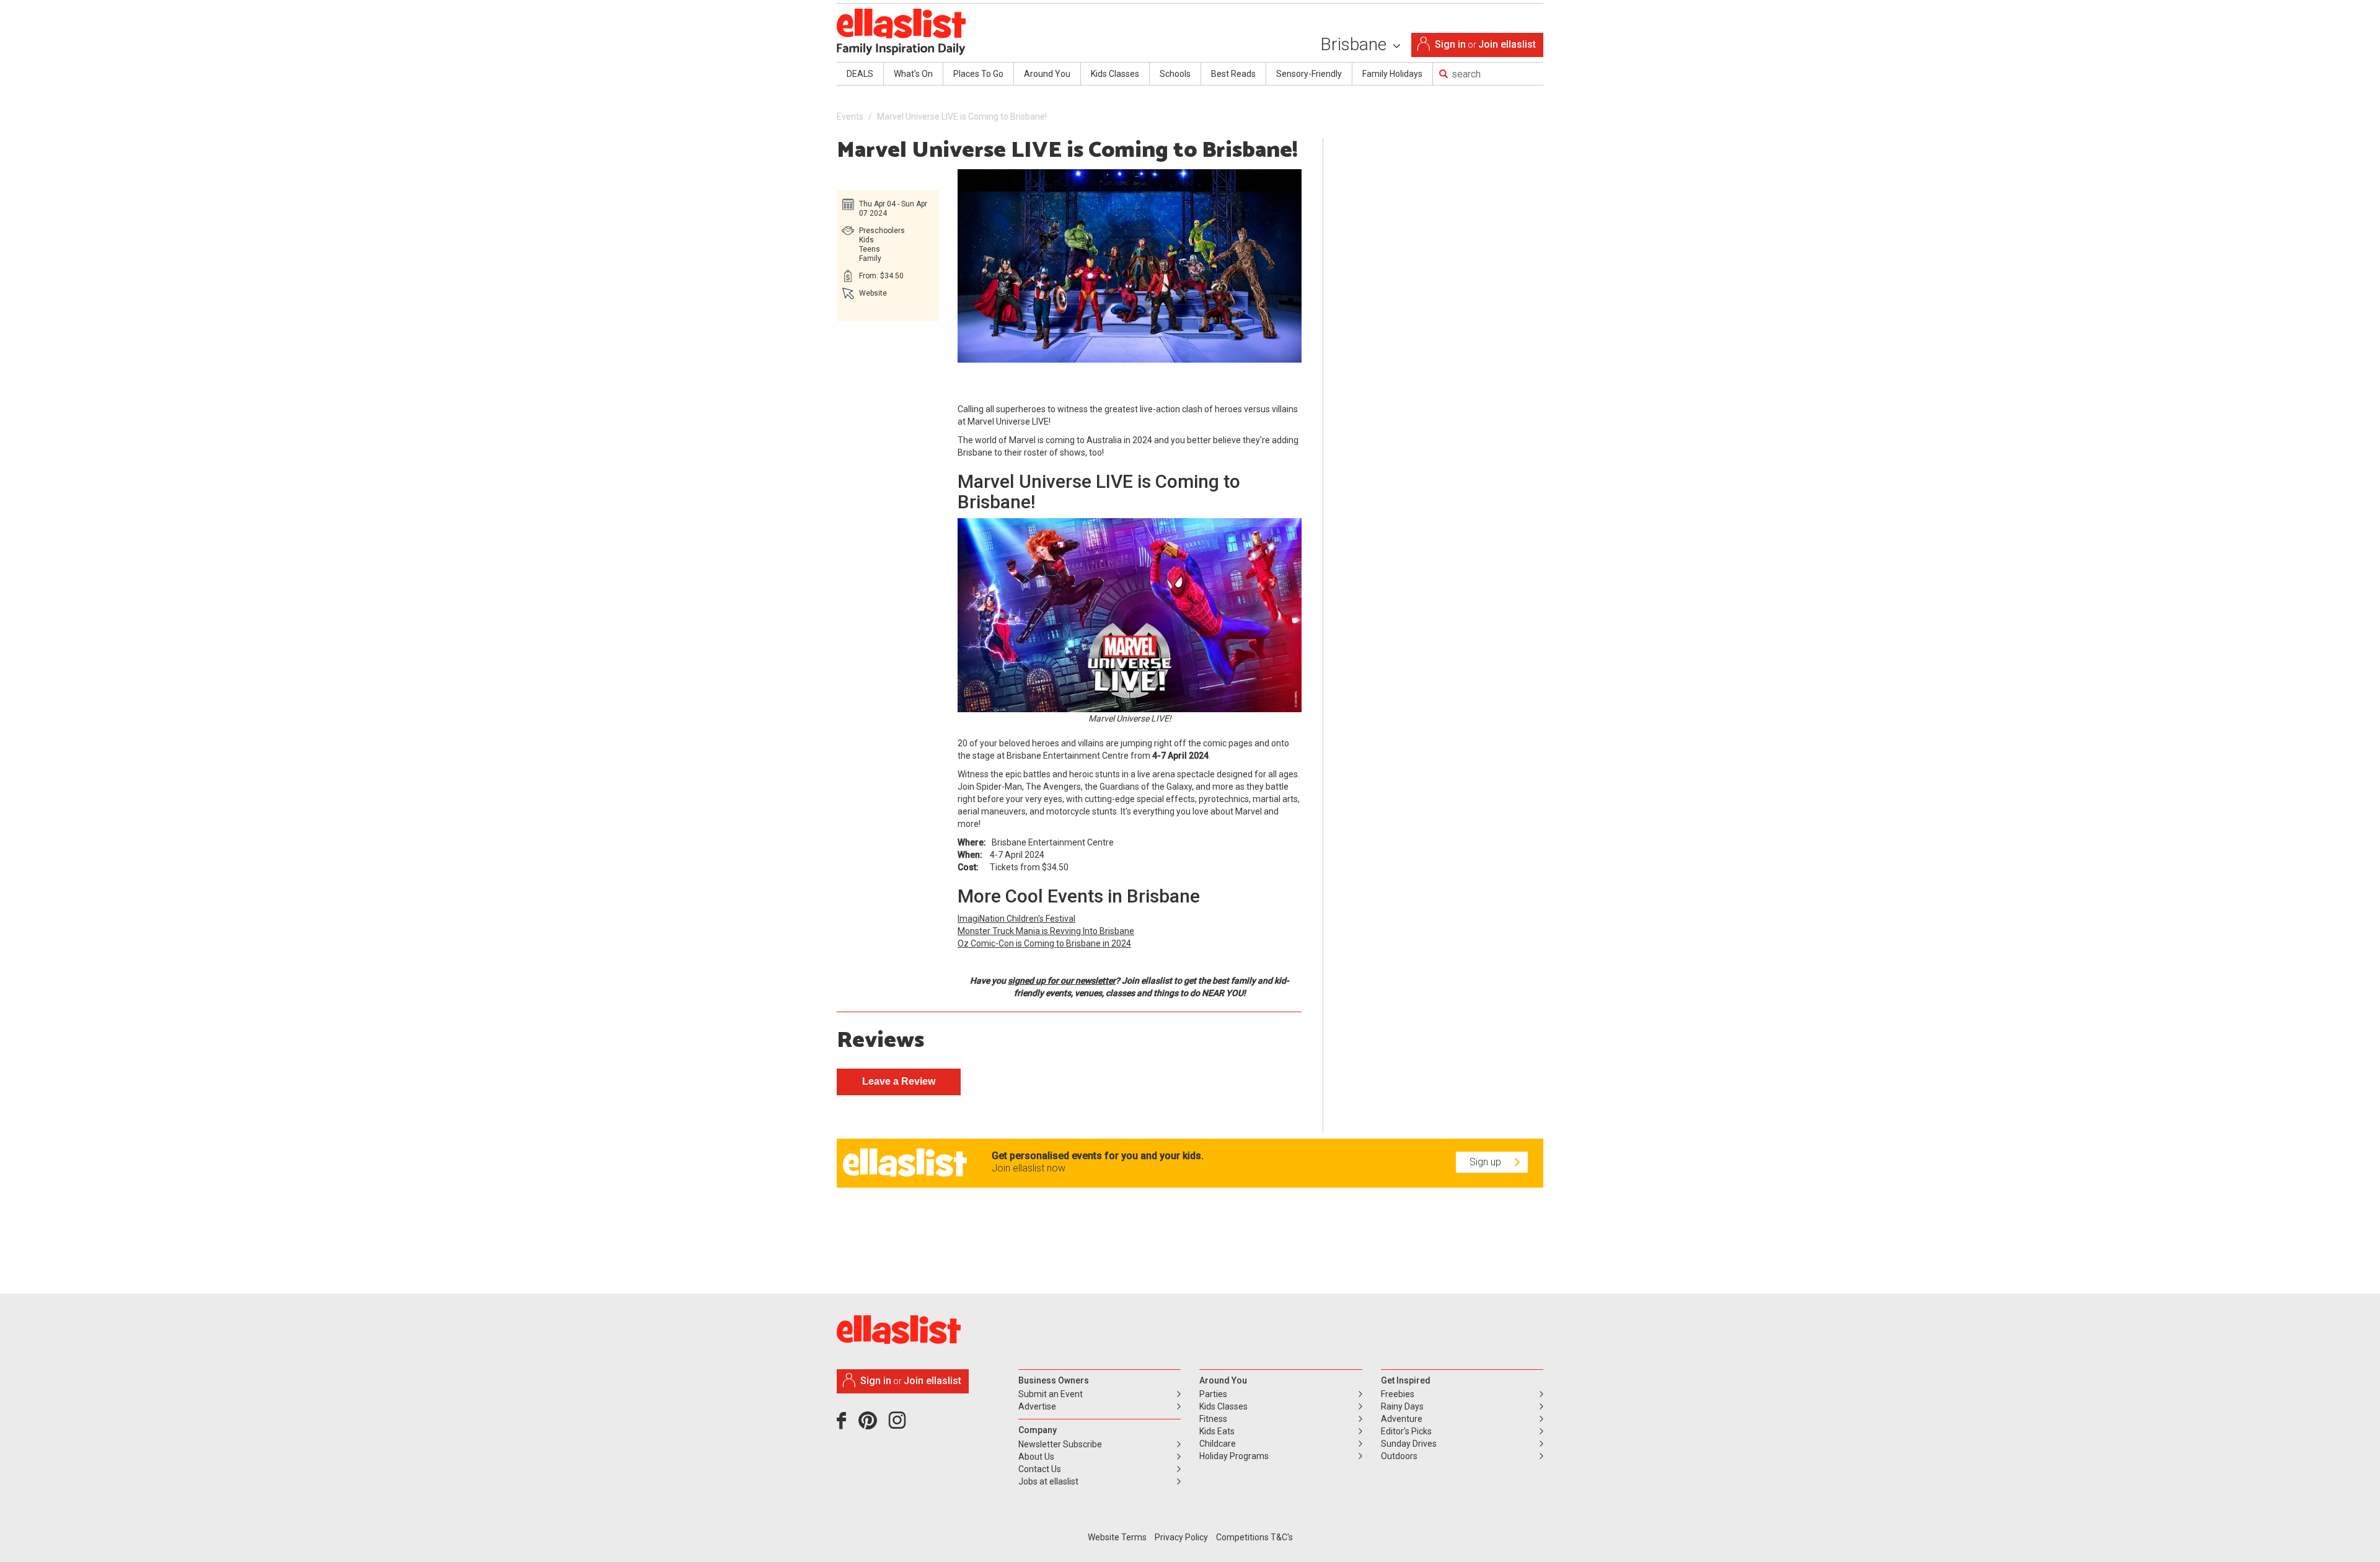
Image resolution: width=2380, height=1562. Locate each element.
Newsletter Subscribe (1060, 1444)
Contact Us (1040, 1469)
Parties (1213, 1394)
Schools (1175, 74)
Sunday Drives (1409, 1444)
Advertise (1037, 1406)
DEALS (860, 74)
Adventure (1402, 1419)
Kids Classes (1115, 74)
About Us (1036, 1457)
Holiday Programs (1234, 1456)
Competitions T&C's (1254, 1537)
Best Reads (1233, 74)
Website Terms (1117, 1537)
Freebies (1398, 1394)
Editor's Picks (1406, 1431)
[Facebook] (844, 1425)
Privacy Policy (1181, 1537)
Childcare (1218, 1444)
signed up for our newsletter (1062, 981)
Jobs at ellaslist (1048, 1481)
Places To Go (978, 74)
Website (873, 293)
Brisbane (1355, 44)
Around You (1047, 74)
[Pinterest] (872, 1425)
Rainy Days (1402, 1406)
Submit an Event (1051, 1394)
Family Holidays (1392, 74)
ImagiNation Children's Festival (1016, 919)
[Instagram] (899, 1425)
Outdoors (1399, 1456)
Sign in (1450, 44)
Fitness (1213, 1419)
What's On (913, 74)
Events (850, 117)
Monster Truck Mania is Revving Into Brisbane (1046, 931)
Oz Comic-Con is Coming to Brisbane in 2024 (1044, 943)
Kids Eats (1217, 1431)
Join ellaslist (1507, 44)
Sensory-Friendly (1309, 74)
